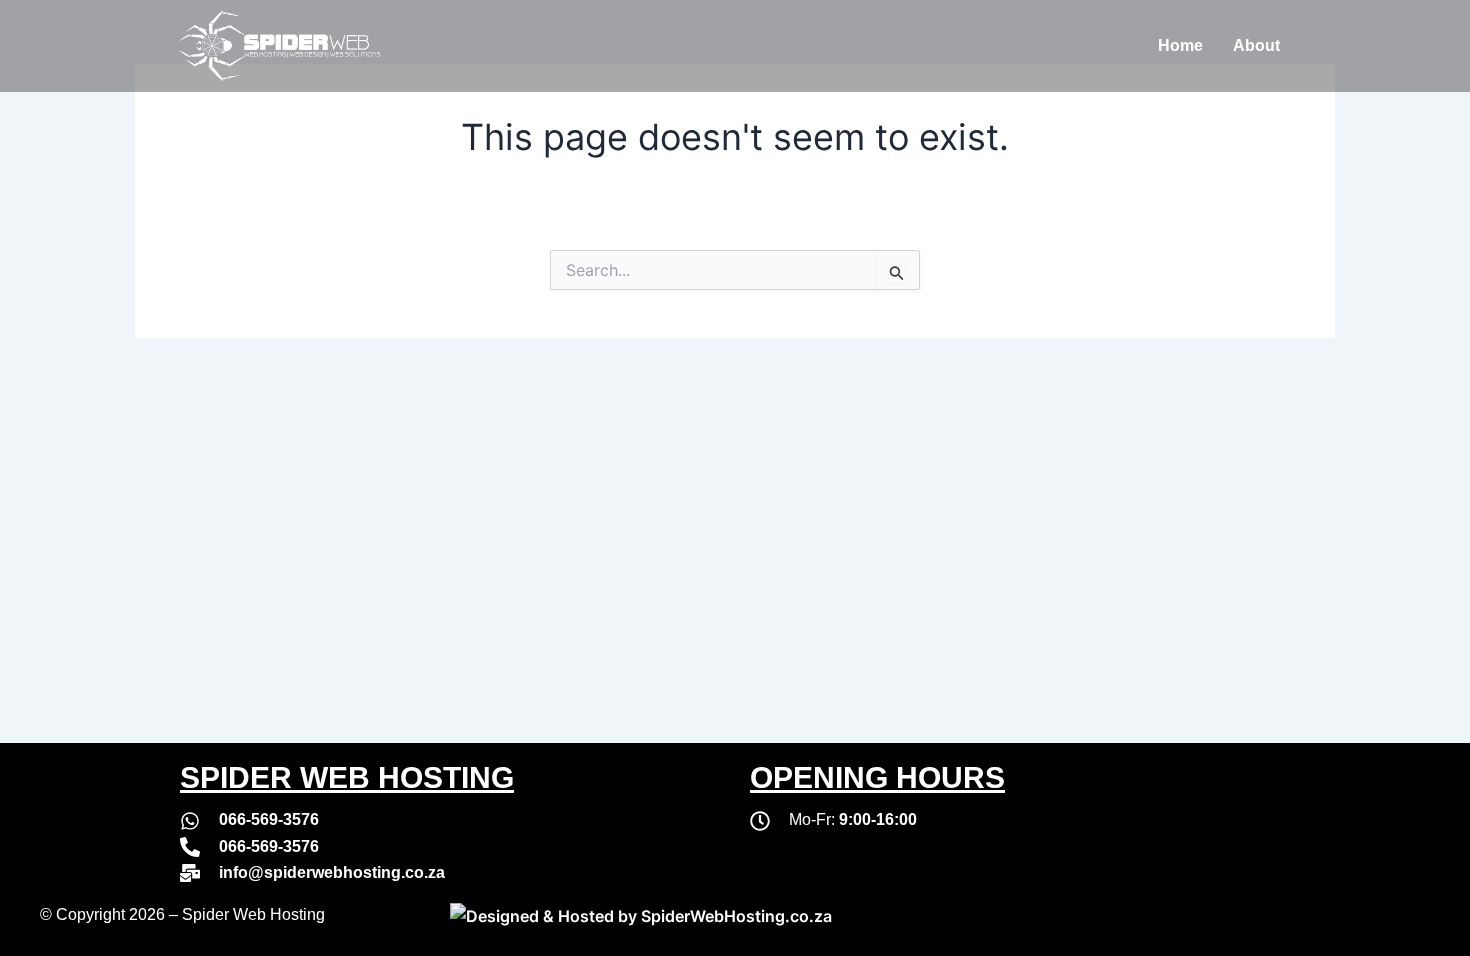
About (1256, 45)
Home (1180, 45)
